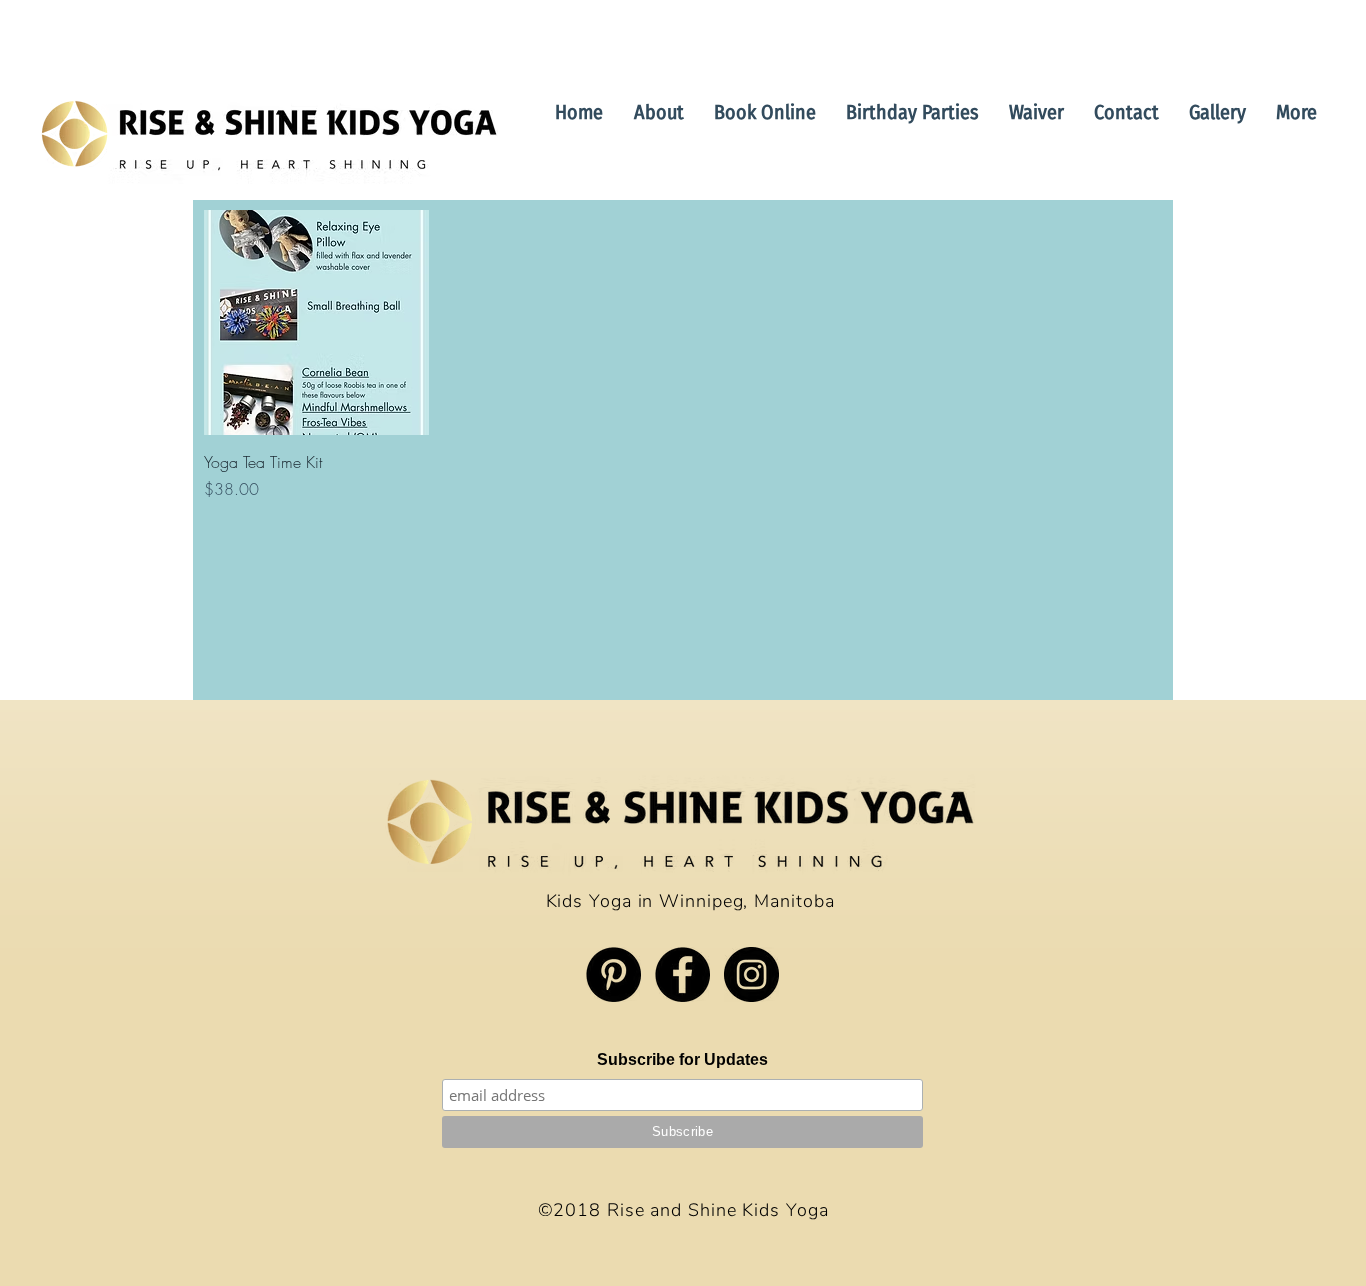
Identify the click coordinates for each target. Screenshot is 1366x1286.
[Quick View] (316, 322)
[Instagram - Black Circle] (751, 974)
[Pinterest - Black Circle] (613, 974)
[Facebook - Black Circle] (682, 974)
